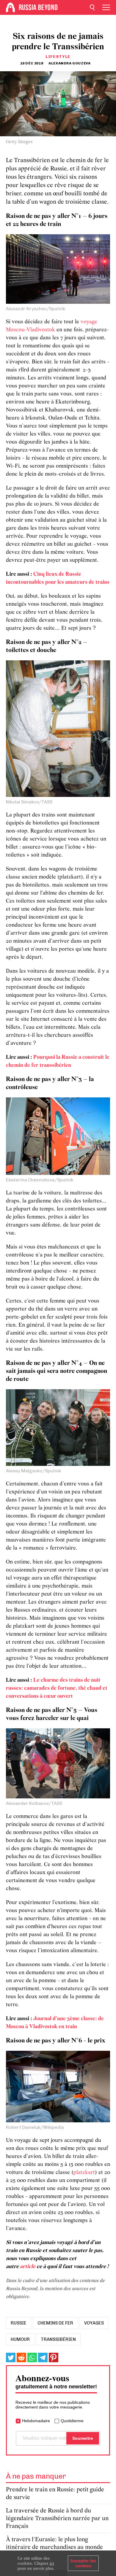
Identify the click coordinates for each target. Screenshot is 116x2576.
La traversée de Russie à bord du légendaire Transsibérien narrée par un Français (57, 2519)
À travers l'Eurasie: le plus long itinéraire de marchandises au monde (54, 2543)
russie (19, 2323)
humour (20, 2339)
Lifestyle (58, 57)
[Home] (10, 7)
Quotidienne (72, 2421)
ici (52, 2563)
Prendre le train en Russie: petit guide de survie (55, 2494)
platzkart (84, 2173)
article (28, 2267)
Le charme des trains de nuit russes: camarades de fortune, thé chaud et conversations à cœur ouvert (57, 1688)
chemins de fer (55, 2323)
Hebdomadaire (36, 2421)
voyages (94, 2323)
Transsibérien (58, 2339)
